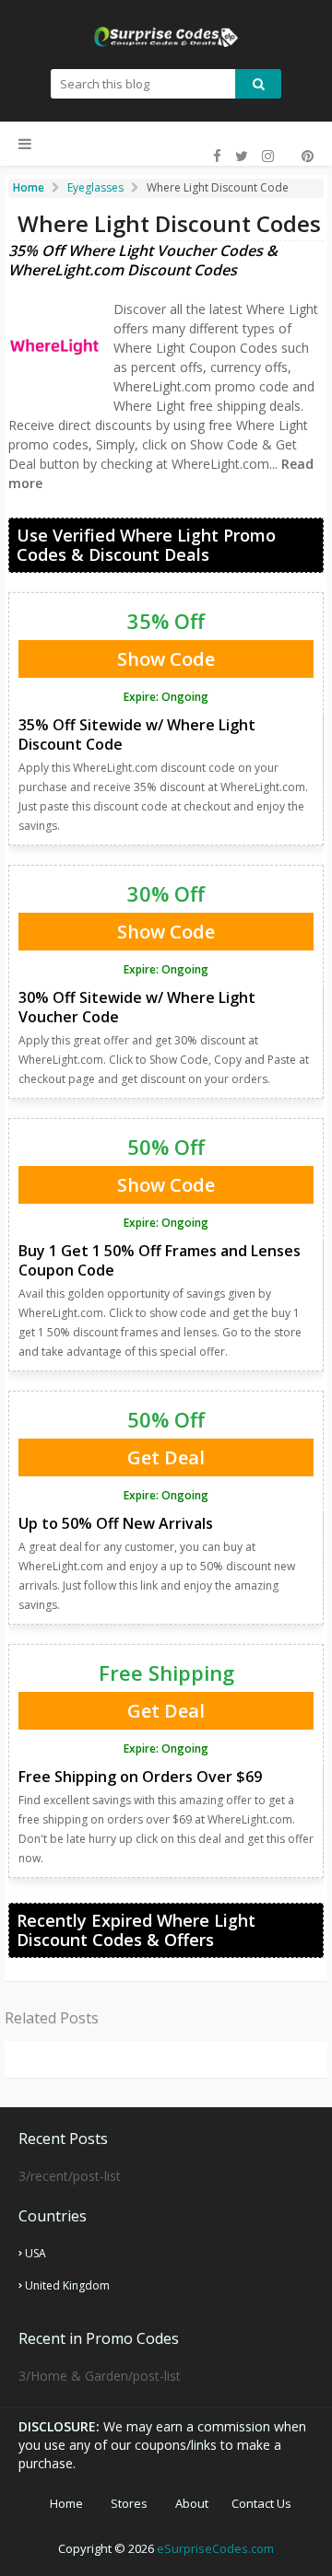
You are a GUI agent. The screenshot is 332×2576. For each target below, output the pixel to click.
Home (66, 2503)
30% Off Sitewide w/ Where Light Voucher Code (137, 1007)
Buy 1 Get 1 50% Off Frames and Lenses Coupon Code (160, 1260)
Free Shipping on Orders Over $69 (140, 1777)
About (192, 2503)
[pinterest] (305, 156)
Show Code (166, 659)
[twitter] (242, 156)
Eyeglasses (95, 187)
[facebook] (217, 156)
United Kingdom (67, 2285)
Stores (129, 2503)
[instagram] (268, 156)
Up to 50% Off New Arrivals (116, 1523)
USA (36, 2253)
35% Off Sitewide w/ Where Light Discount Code (137, 734)
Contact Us (261, 2503)
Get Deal (166, 1457)
